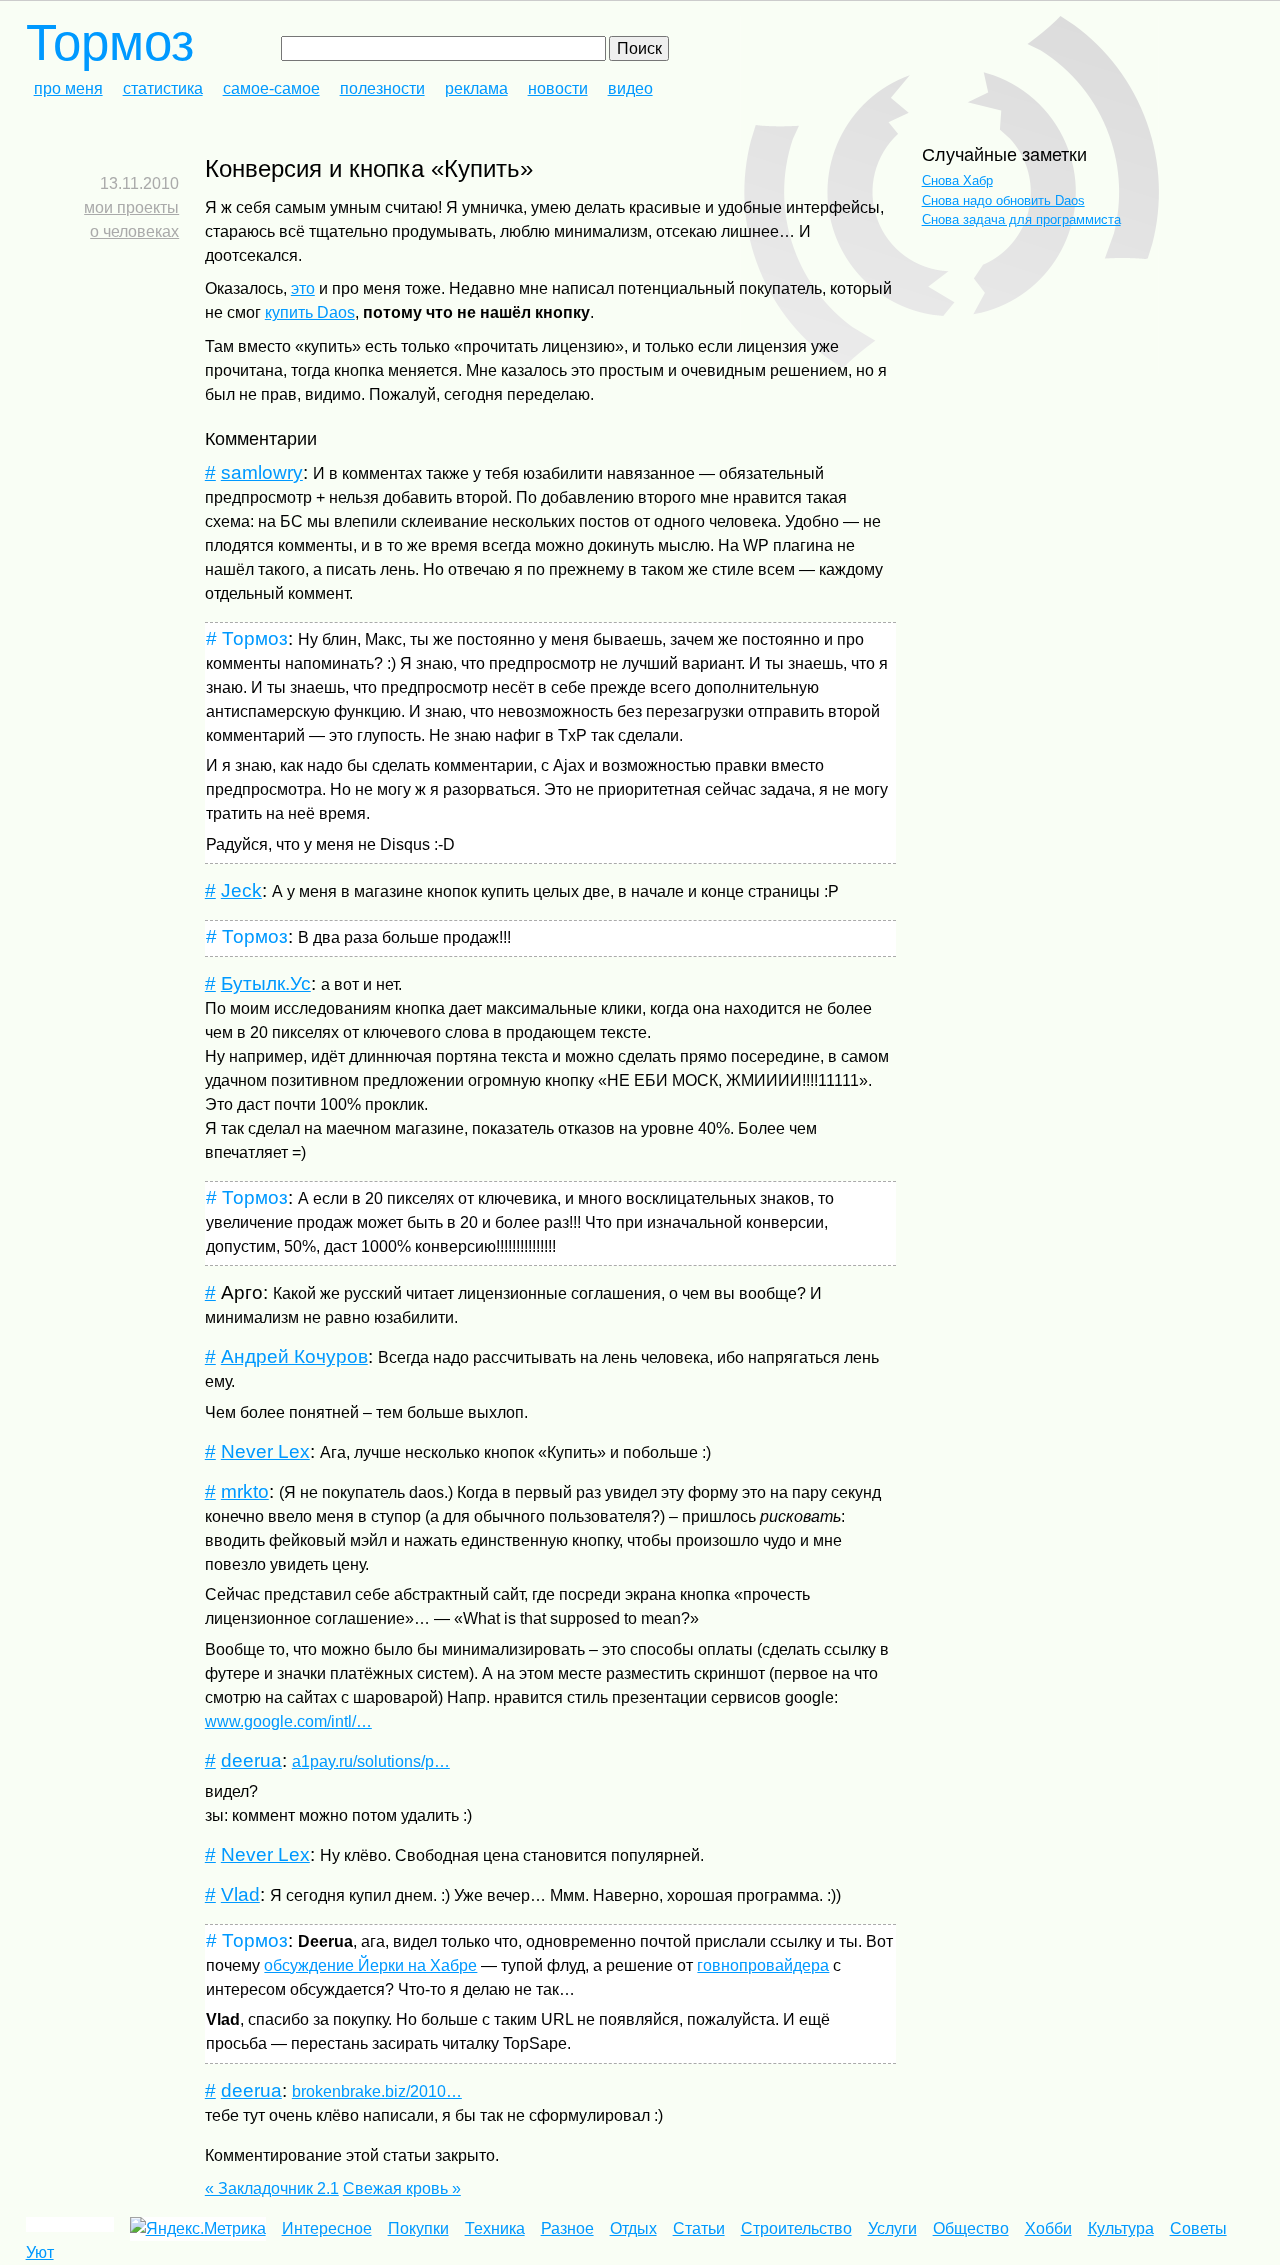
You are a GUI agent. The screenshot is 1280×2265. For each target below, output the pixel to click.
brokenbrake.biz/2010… (377, 2091)
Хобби (1048, 2228)
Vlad (240, 1894)
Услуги (892, 2228)
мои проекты (131, 207)
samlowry (262, 472)
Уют (40, 2252)
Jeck (241, 890)
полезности (382, 88)
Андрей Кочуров (294, 1356)
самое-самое (271, 88)
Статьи (699, 2228)
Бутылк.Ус (266, 983)
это (303, 288)
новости (558, 88)
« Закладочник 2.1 (272, 2188)
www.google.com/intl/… (288, 1721)
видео (630, 88)
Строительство (796, 2228)
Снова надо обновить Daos (1003, 200)
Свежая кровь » (402, 2188)
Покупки (418, 2228)
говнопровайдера (763, 1965)
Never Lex (265, 1451)
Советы (1198, 2228)
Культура (1121, 2228)
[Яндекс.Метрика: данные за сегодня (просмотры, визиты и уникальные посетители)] (198, 2229)
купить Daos (310, 312)
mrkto (245, 1491)
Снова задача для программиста (1021, 219)
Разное (567, 2228)
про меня (68, 88)
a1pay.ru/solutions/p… (371, 1761)
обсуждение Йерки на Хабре (370, 1965)
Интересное (327, 2228)
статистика (163, 88)
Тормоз (110, 42)
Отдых (633, 2228)
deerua (251, 1760)
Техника (495, 2228)
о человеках (134, 231)
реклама (476, 88)
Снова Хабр (957, 180)
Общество (971, 2228)
